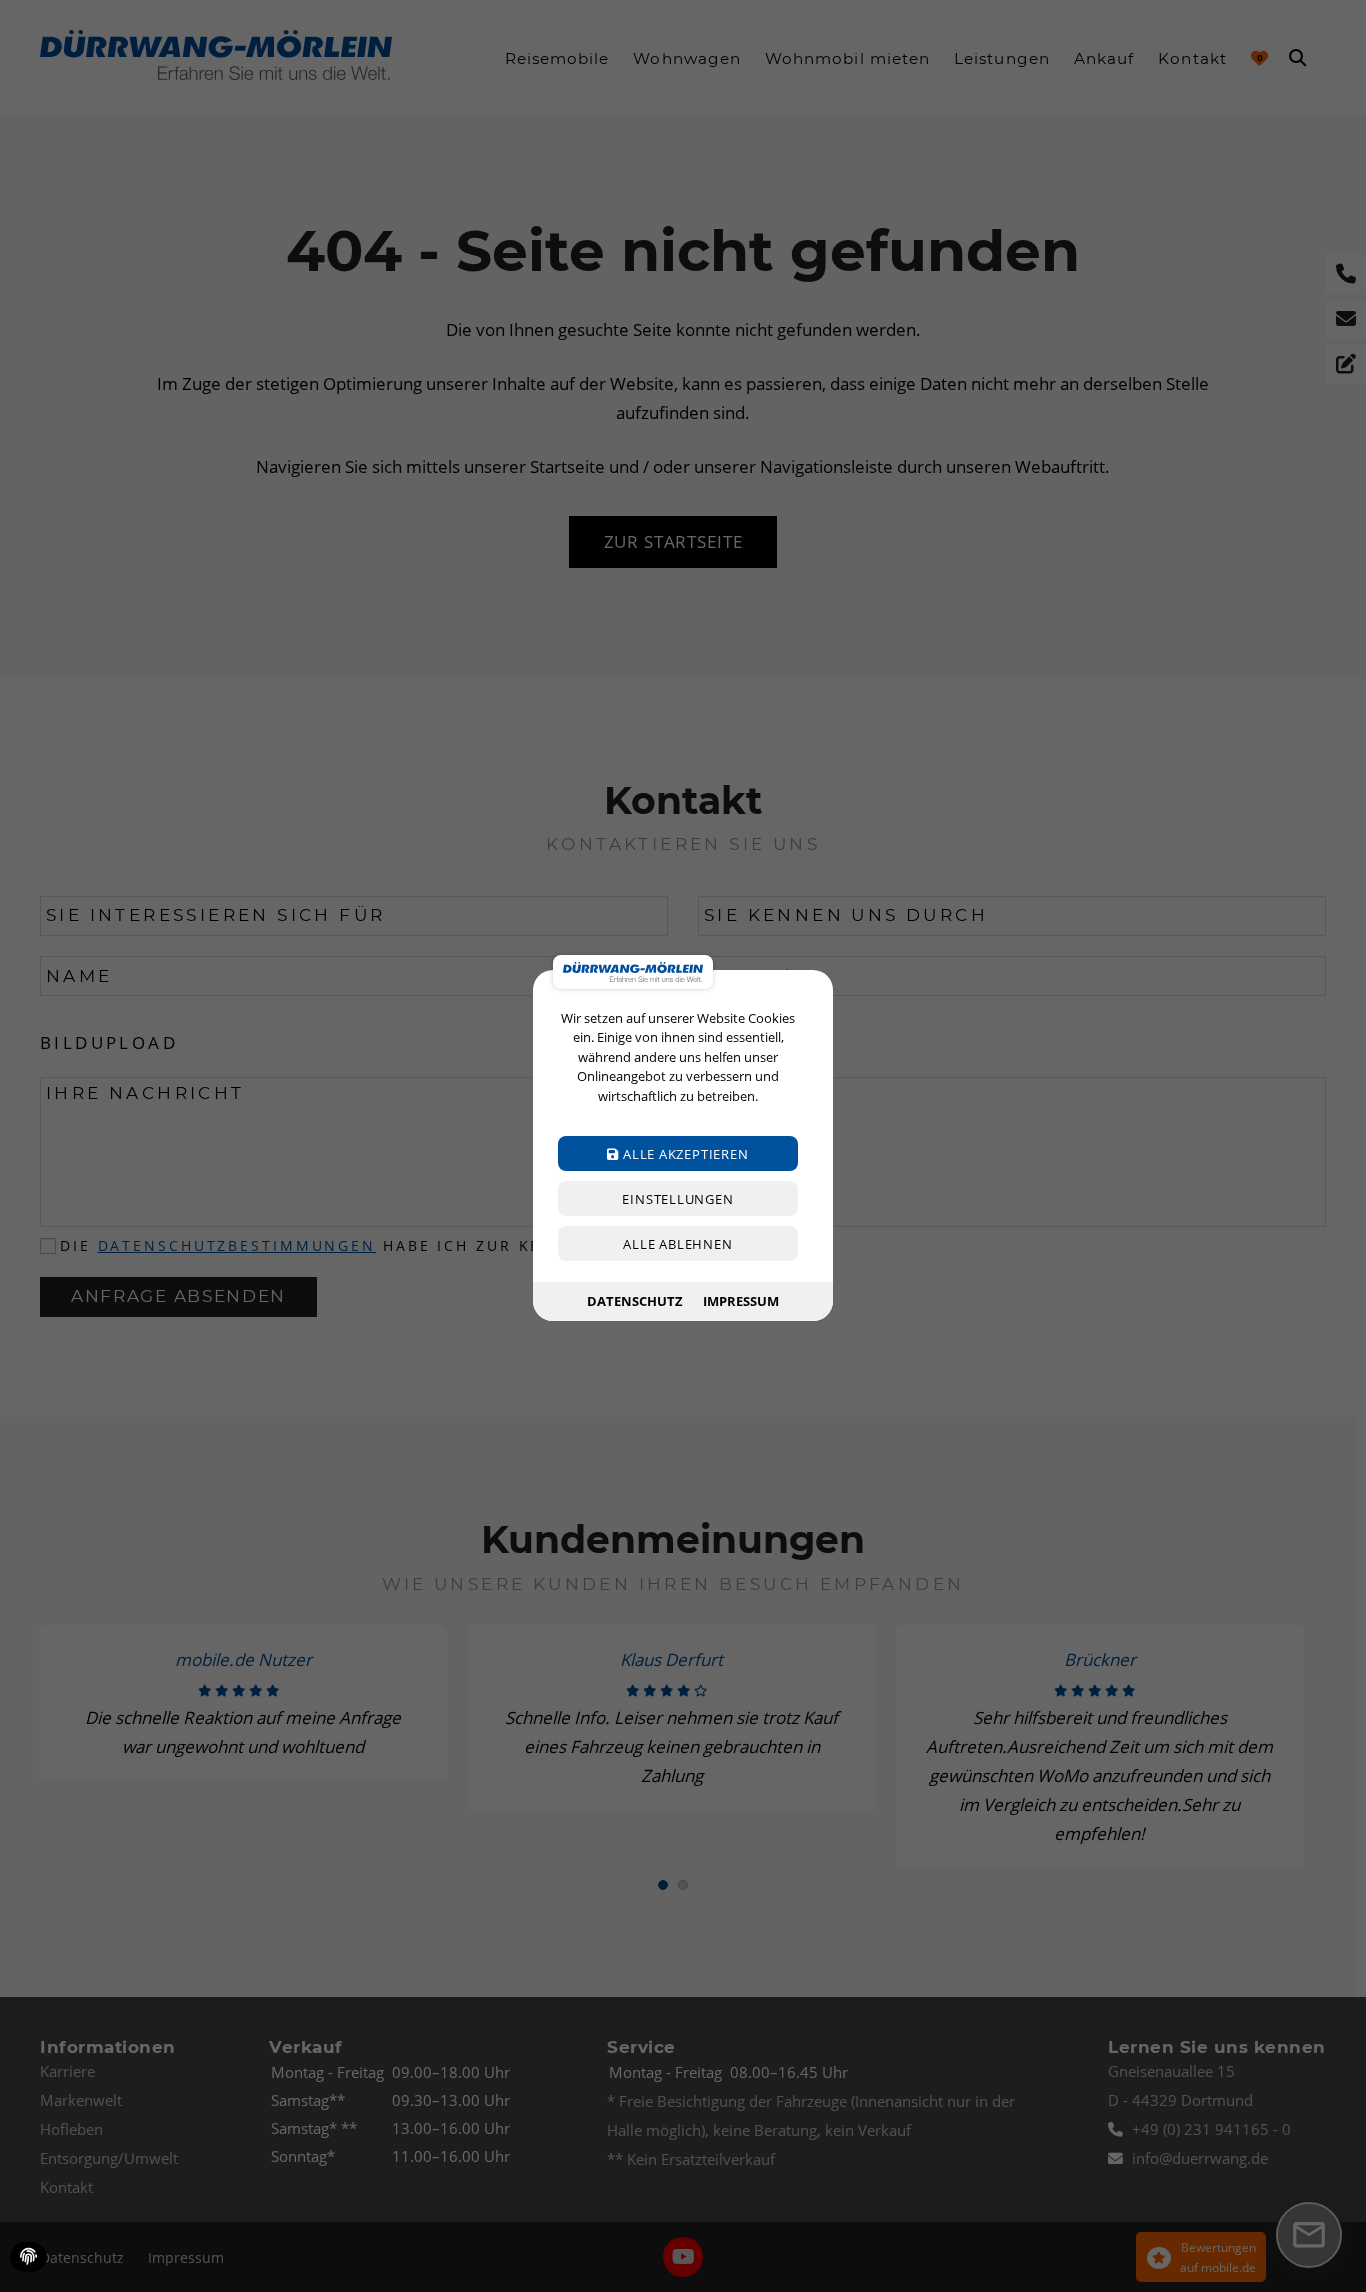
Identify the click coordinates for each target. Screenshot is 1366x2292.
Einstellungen (677, 1200)
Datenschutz (635, 1301)
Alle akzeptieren (683, 1155)
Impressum (741, 1301)
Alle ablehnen (677, 1245)
